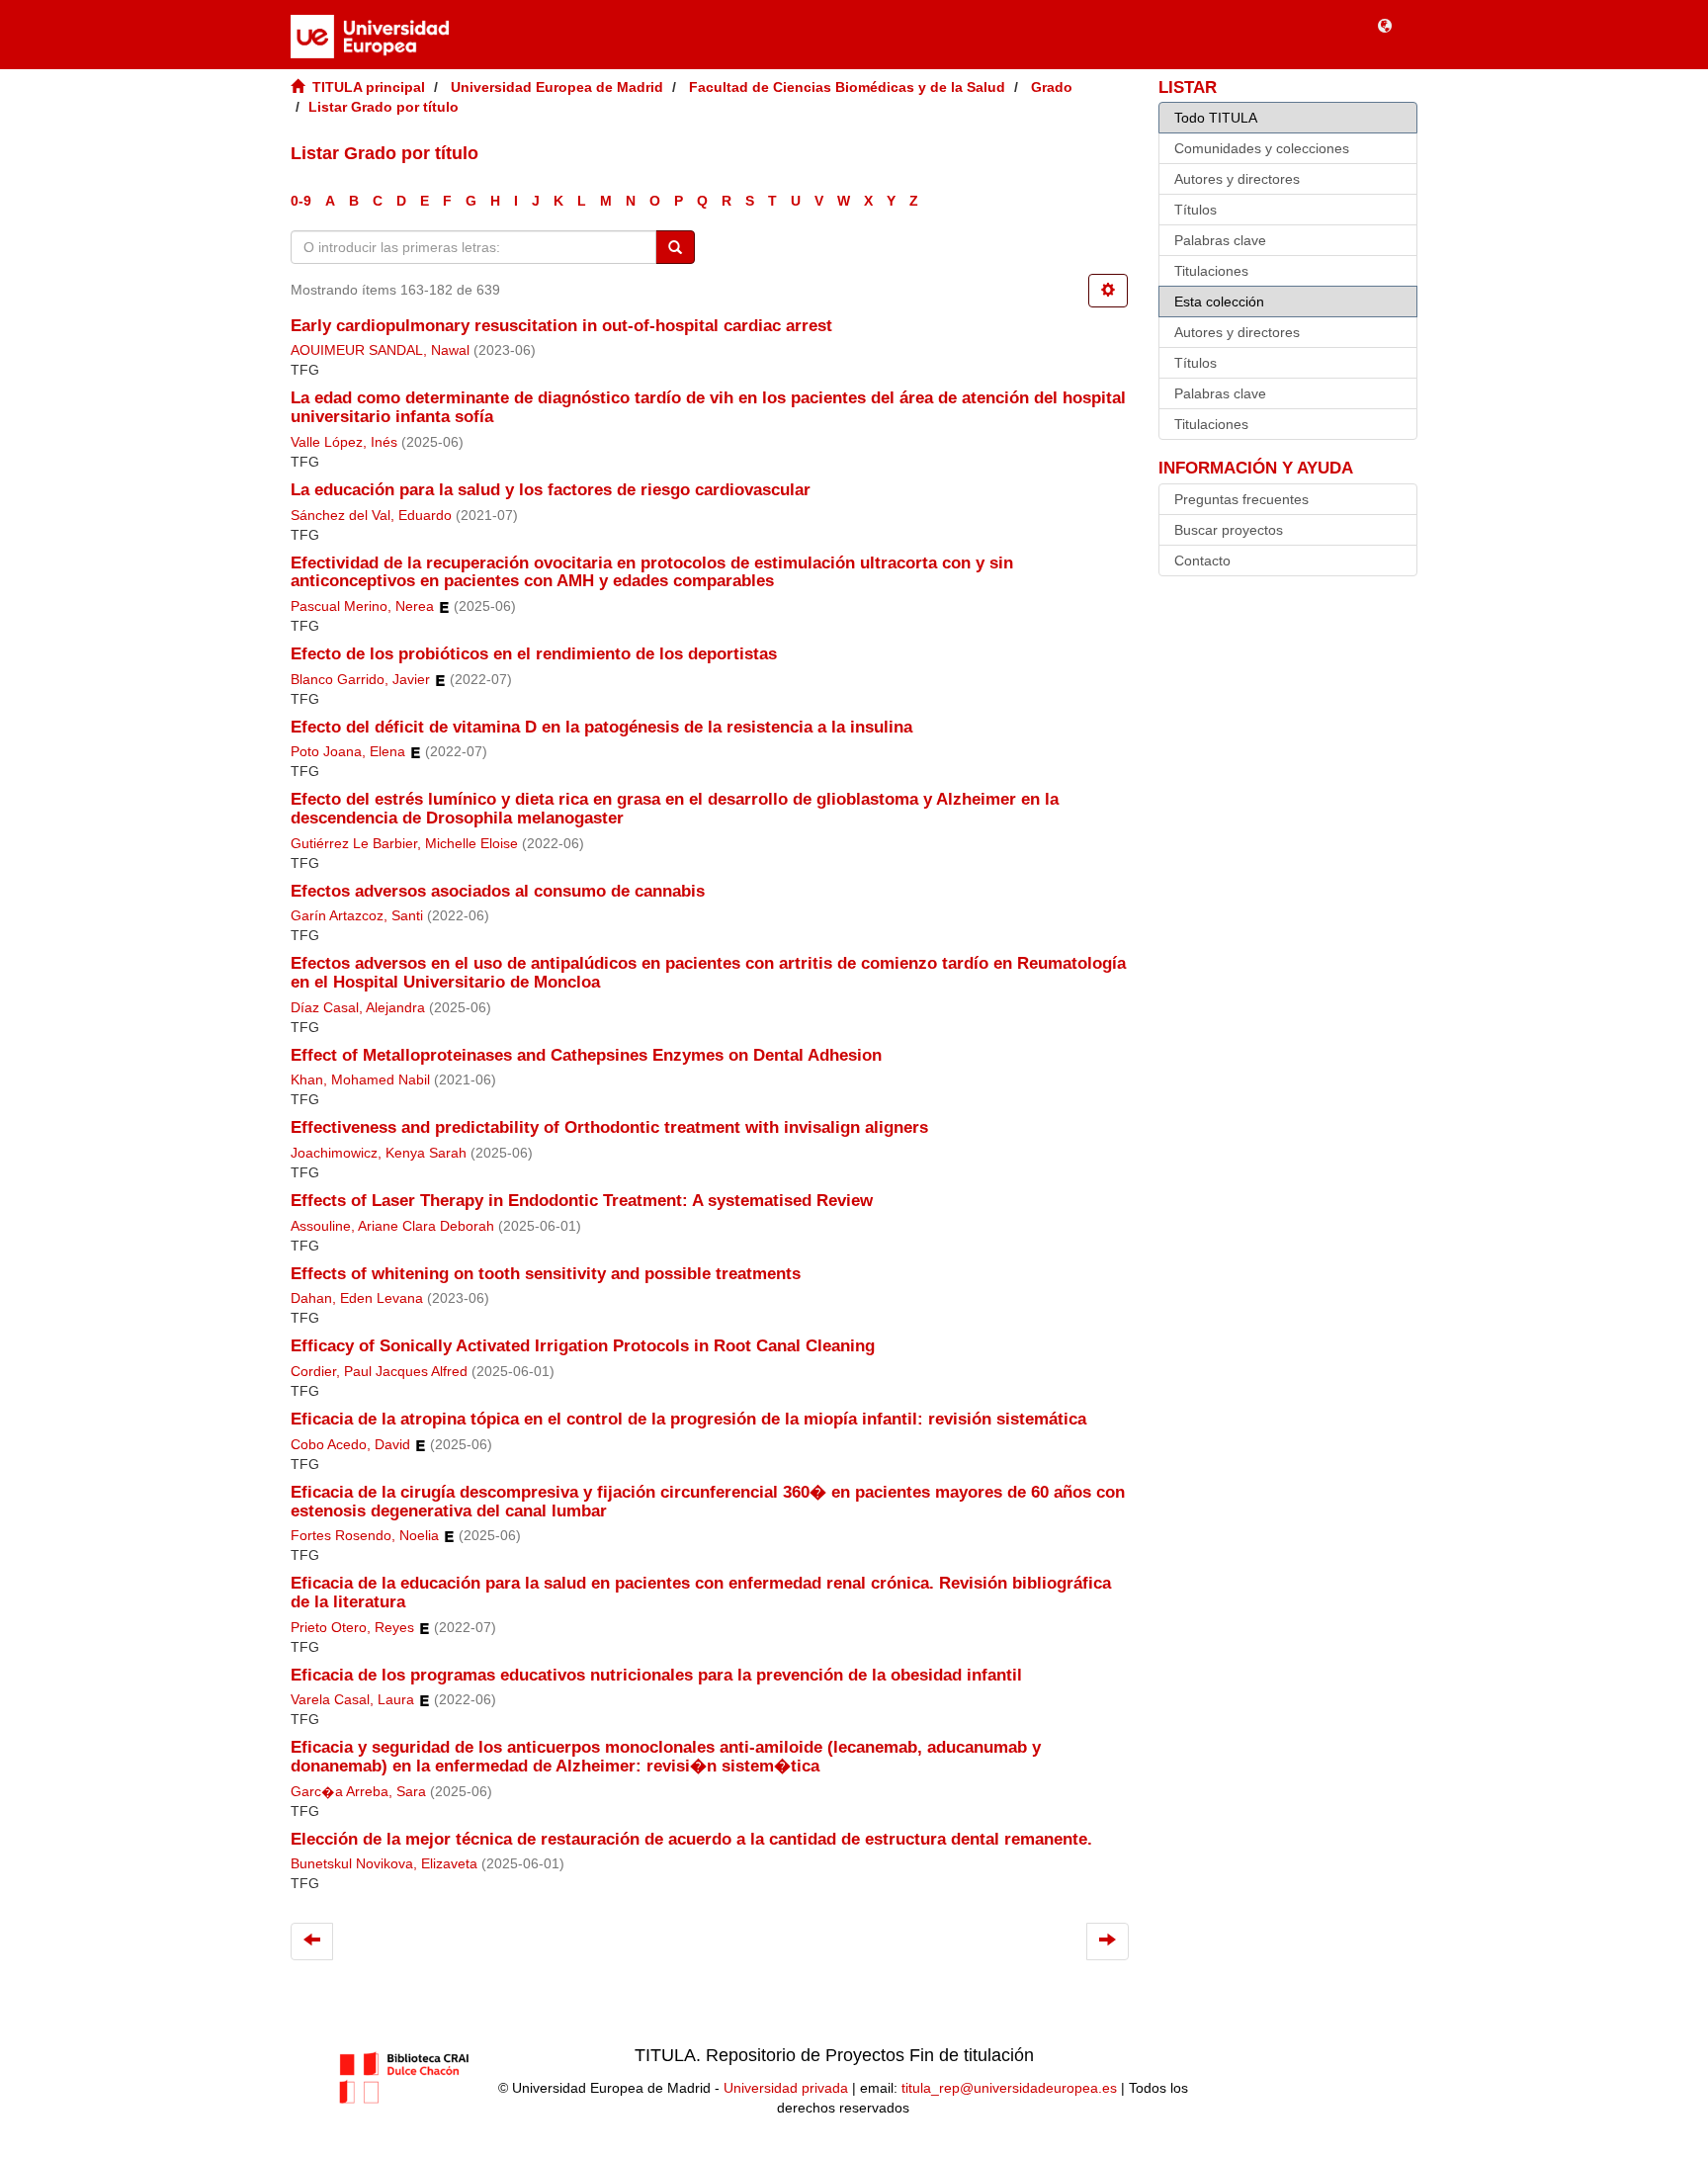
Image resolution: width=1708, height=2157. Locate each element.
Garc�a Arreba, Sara (358, 1792)
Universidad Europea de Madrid (557, 87)
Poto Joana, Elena (348, 752)
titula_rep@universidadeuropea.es (1009, 2088)
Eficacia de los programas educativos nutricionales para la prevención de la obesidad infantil (656, 1675)
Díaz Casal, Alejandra (358, 1008)
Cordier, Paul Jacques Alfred (379, 1372)
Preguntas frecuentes (1241, 499)
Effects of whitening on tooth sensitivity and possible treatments (546, 1274)
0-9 (301, 201)
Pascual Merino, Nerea (362, 606)
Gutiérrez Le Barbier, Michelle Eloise (404, 844)
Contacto (1202, 561)
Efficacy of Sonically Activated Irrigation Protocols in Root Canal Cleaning (583, 1346)
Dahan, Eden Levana (357, 1298)
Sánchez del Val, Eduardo (371, 516)
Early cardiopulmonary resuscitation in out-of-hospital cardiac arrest (561, 326)
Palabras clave (1220, 240)
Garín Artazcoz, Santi (357, 916)
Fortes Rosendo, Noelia (365, 1536)
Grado (1052, 87)
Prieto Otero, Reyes (352, 1628)
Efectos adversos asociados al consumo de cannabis (498, 891)
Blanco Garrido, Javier (360, 680)
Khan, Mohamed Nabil (360, 1080)
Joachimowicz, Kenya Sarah (379, 1153)
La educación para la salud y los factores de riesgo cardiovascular (551, 490)
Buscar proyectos (1229, 530)
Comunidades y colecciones (1262, 148)
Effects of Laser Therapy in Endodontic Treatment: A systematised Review (582, 1201)
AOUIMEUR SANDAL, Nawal (380, 350)
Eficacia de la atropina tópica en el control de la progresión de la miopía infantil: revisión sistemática (688, 1419)
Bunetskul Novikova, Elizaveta (384, 1864)
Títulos (1196, 210)
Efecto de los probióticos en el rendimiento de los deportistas (534, 654)
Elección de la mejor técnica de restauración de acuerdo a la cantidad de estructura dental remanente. (691, 1839)
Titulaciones (1211, 271)
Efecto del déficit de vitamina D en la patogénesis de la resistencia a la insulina (601, 727)
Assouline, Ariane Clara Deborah (392, 1226)
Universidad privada (786, 2088)
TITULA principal (369, 87)
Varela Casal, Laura (352, 1700)
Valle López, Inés (344, 442)
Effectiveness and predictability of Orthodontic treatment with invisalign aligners (609, 1127)
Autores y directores (1237, 179)
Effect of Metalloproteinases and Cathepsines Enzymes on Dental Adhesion (589, 1055)
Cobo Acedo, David (350, 1445)
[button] (1385, 25)
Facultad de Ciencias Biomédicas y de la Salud (847, 87)
